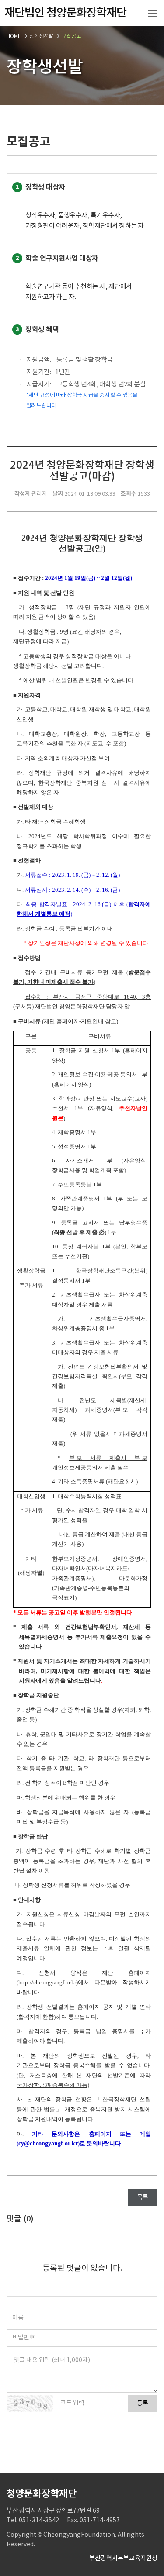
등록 (143, 2404)
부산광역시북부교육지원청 (123, 2559)
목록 (143, 2197)
